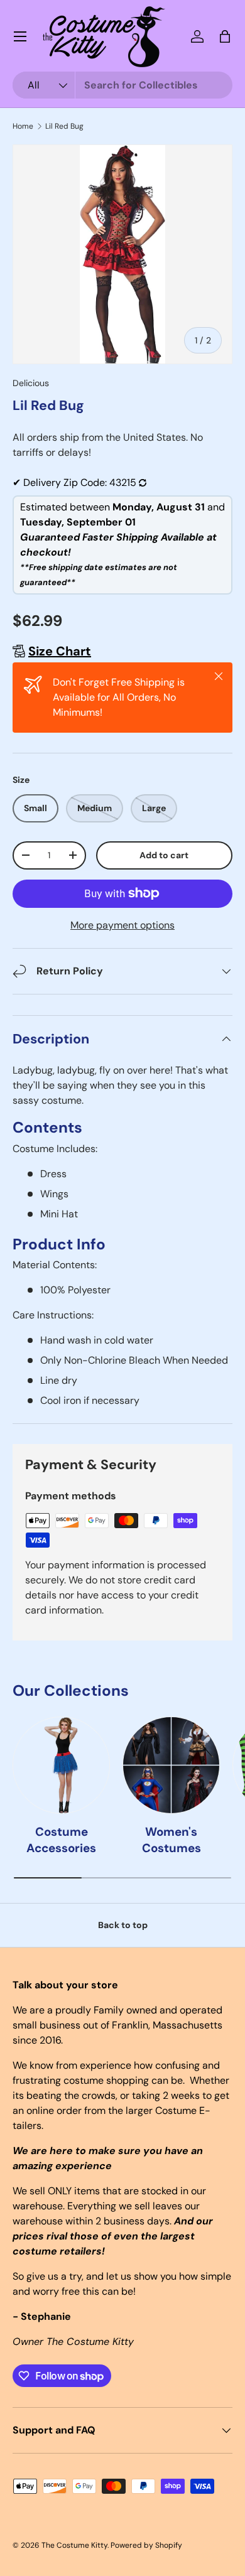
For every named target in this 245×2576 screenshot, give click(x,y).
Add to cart (164, 855)
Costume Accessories (61, 1840)
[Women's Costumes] (171, 1765)
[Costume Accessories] (61, 1765)
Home (23, 126)
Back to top (123, 1925)
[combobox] (122, 85)
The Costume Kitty (74, 2545)
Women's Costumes (171, 1840)
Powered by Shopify (146, 2545)
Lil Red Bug (64, 126)
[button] (225, 36)
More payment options (122, 925)
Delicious (31, 383)
